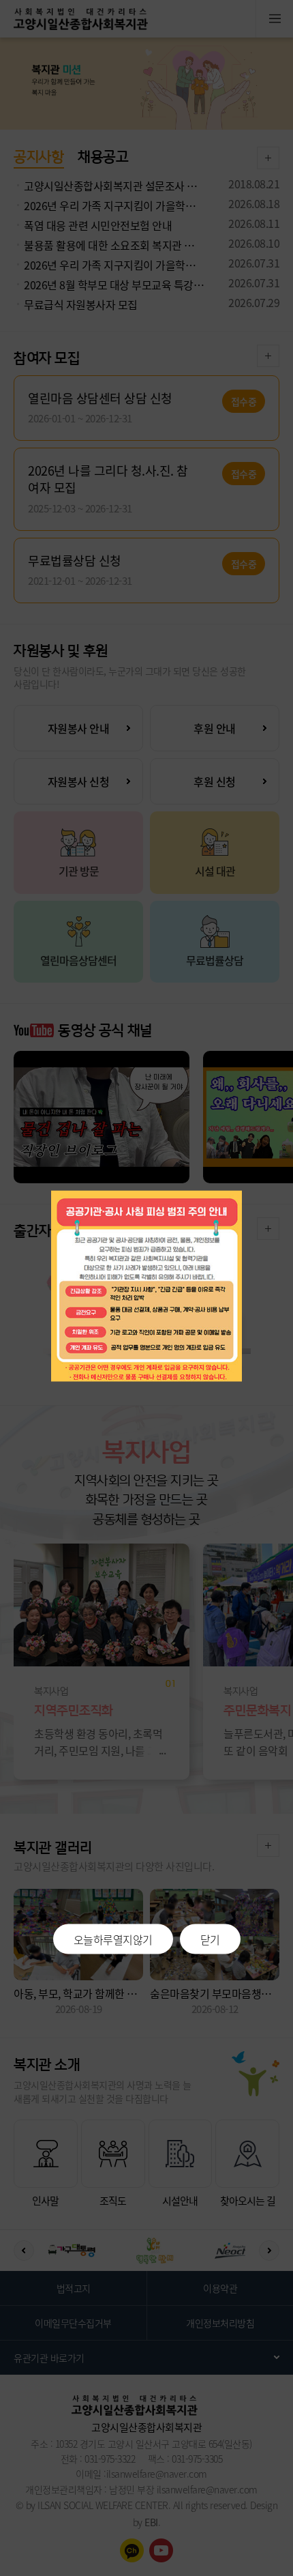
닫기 (210, 1939)
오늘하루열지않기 (113, 1939)
